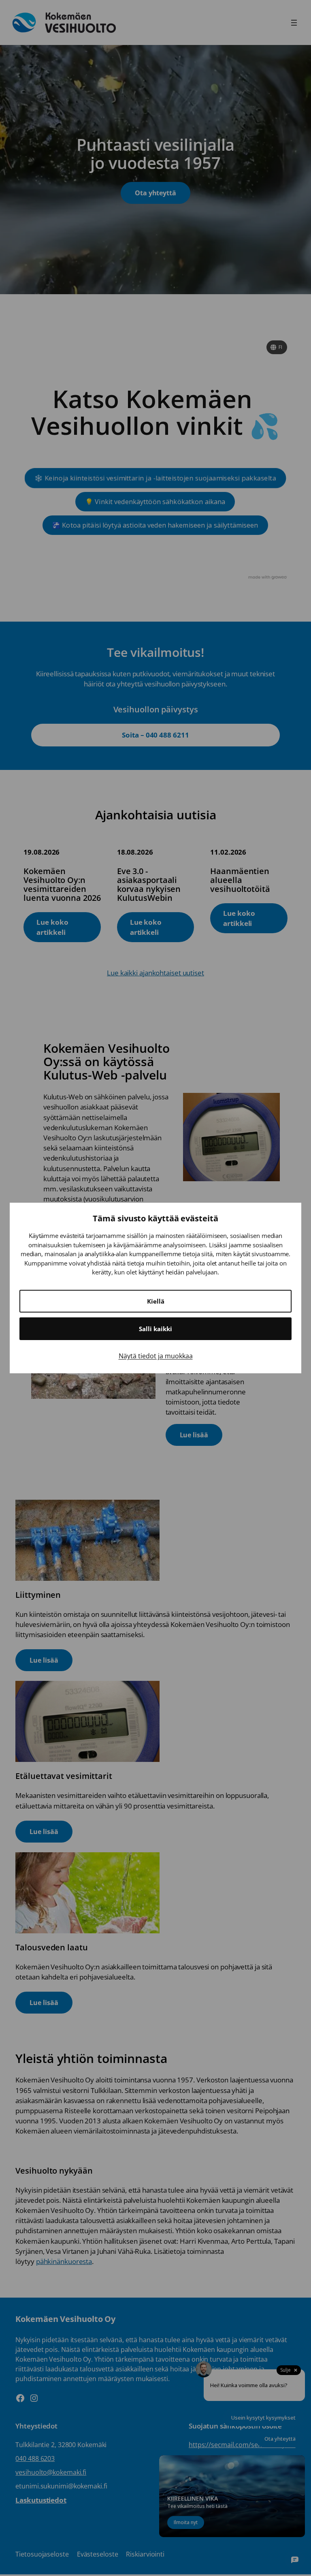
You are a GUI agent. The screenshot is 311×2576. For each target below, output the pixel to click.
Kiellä (156, 1301)
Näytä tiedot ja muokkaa (156, 1356)
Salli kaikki (155, 1329)
